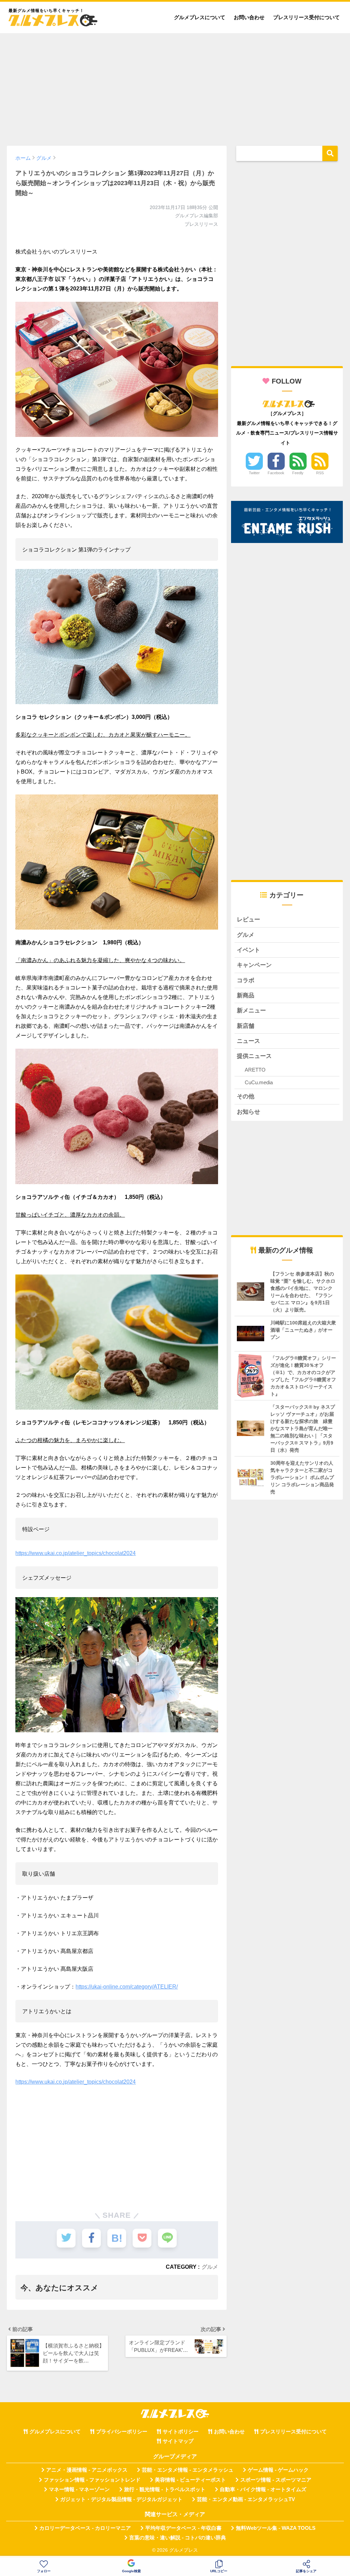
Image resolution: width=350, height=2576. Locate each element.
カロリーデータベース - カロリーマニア (85, 2528)
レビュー (248, 920)
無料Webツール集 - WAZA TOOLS (276, 2528)
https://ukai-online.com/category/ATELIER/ (127, 1987)
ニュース (248, 1041)
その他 (246, 1096)
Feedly (298, 473)
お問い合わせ (249, 17)
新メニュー (251, 1011)
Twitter (254, 473)
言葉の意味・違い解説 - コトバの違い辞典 (178, 2538)
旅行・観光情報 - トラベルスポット (165, 2489)
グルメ (210, 2267)
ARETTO (255, 1070)
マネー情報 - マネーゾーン (79, 2489)
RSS (320, 473)
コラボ (246, 980)
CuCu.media (259, 1082)
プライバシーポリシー (122, 2432)
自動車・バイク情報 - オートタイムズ (263, 2489)
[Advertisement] (175, 86)
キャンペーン (254, 965)
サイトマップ (178, 2441)
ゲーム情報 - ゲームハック (278, 2470)
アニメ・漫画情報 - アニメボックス (87, 2470)
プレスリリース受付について (306, 17)
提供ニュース (254, 1056)
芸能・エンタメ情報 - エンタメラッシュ (188, 2470)
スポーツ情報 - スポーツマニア (276, 2480)
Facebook (276, 473)
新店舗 (246, 1026)
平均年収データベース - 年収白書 (183, 2528)
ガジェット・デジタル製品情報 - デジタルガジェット (121, 2499)
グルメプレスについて (200, 17)
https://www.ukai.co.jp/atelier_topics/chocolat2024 (76, 1553)
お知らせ (248, 1112)
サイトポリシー (181, 2432)
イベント (248, 950)
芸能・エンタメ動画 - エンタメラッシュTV (246, 2499)
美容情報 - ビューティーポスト (190, 2480)
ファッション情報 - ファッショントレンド (92, 2480)
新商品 (246, 995)
